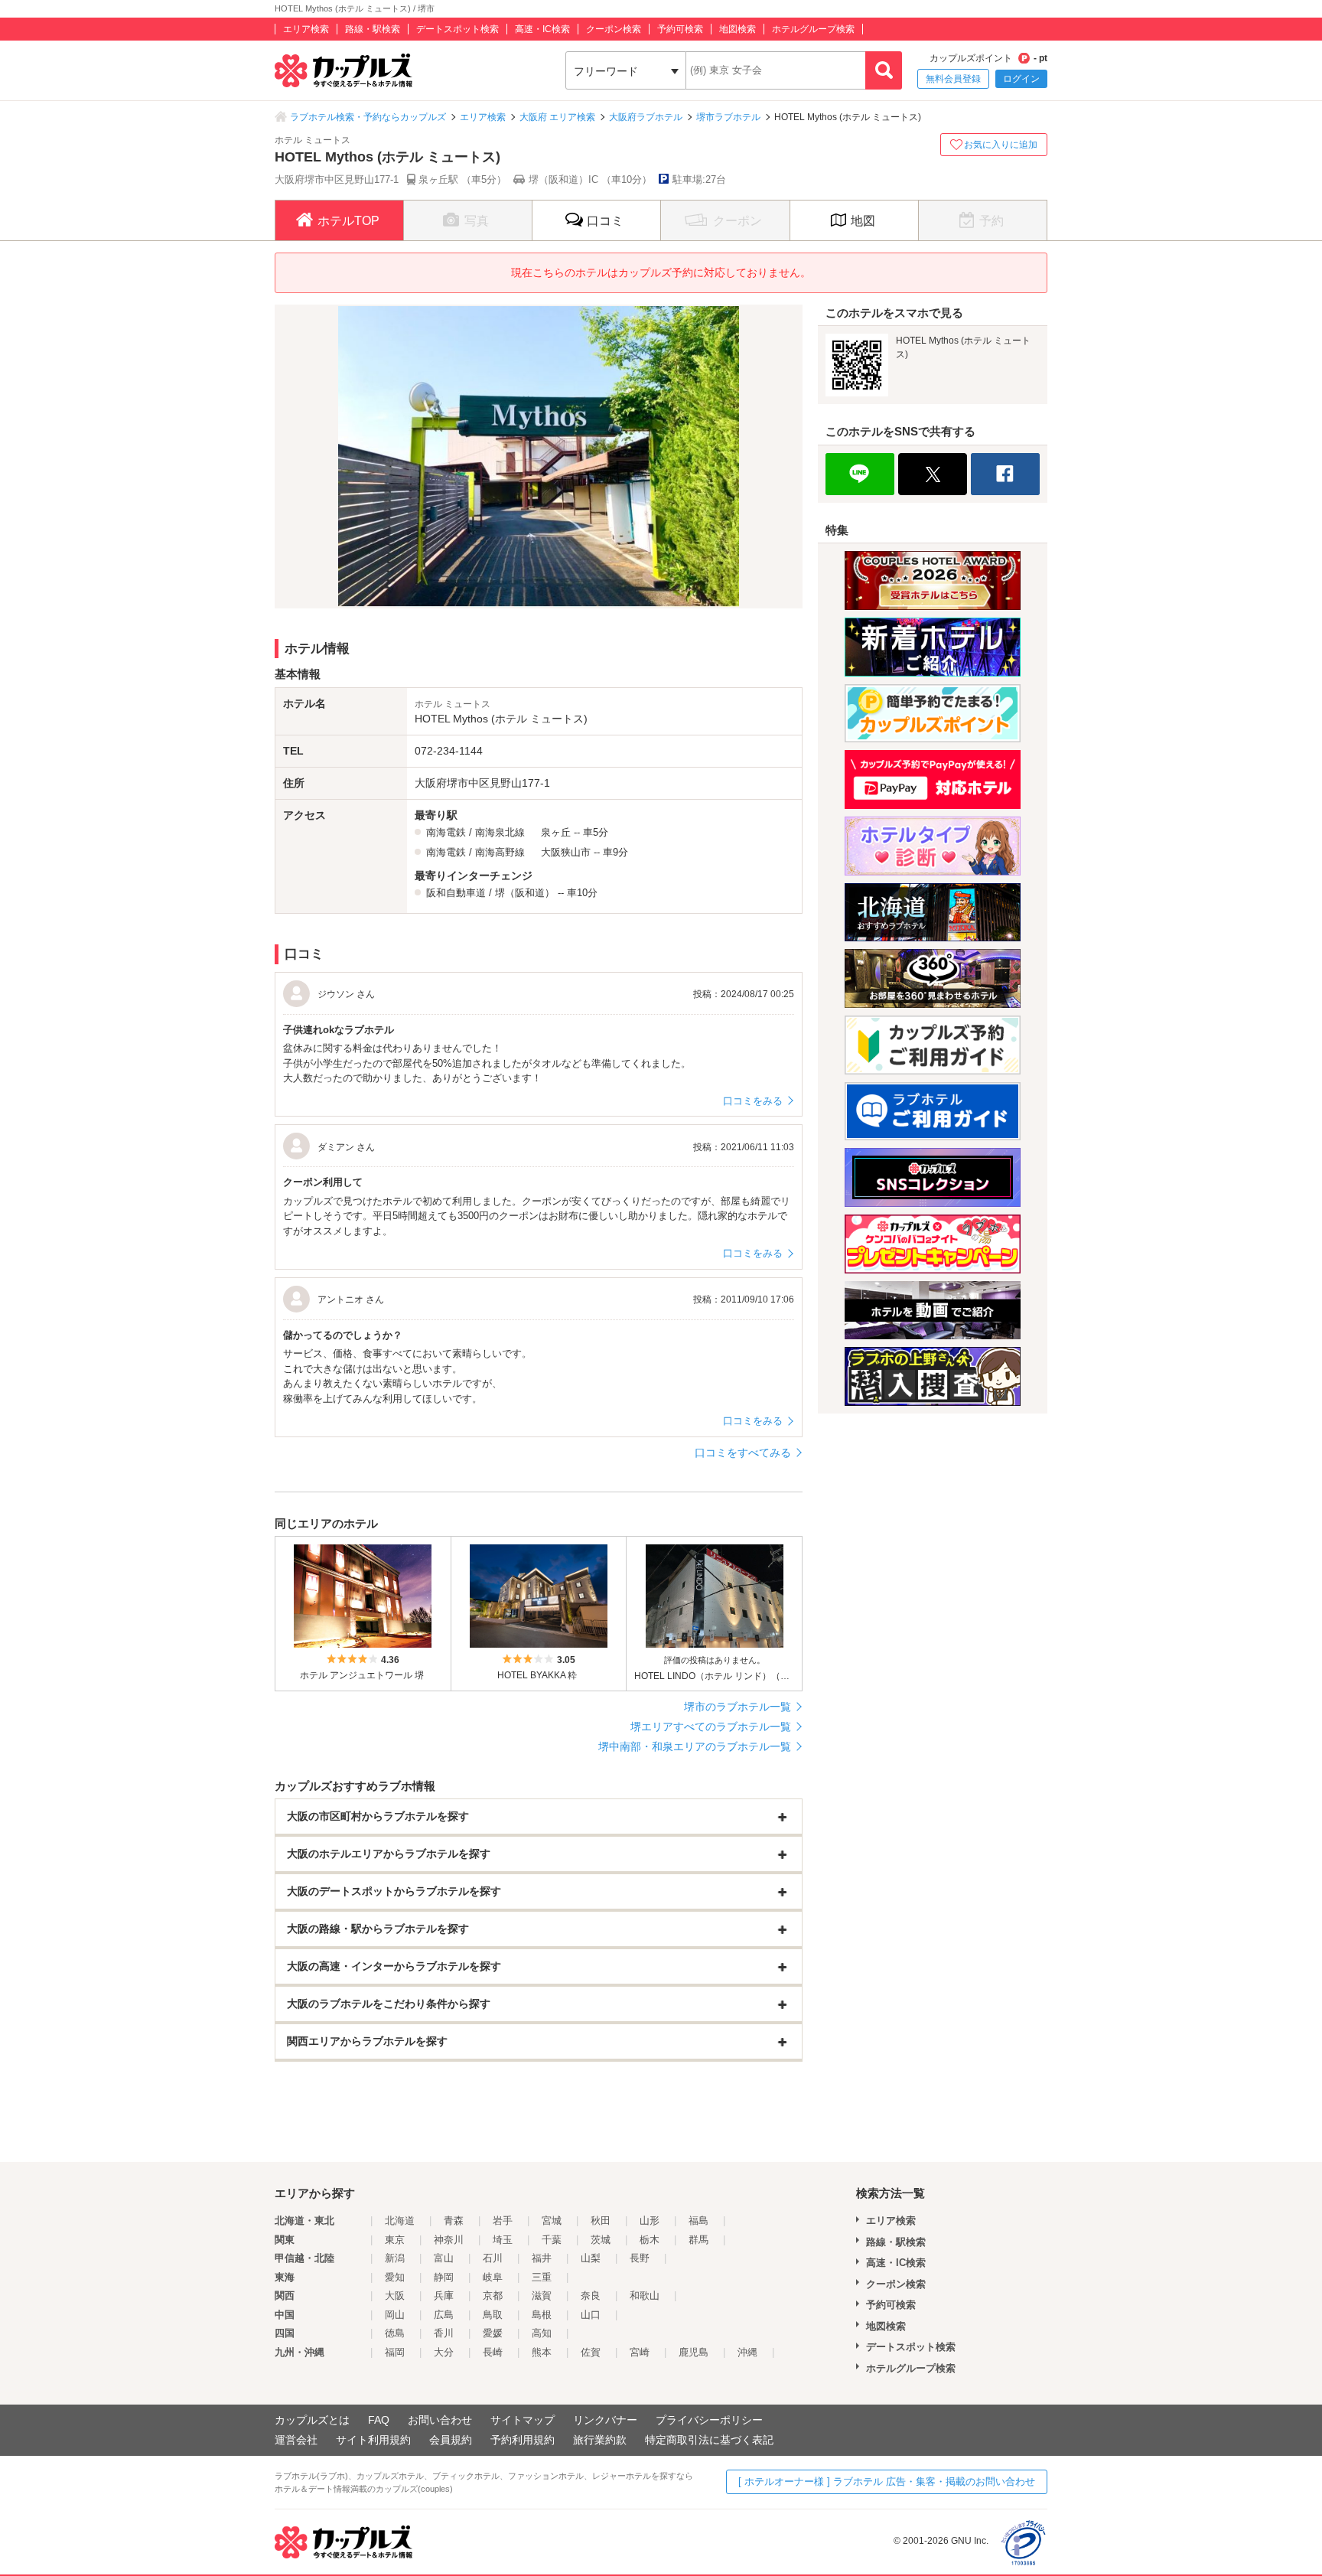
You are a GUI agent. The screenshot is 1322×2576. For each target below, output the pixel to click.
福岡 (395, 2352)
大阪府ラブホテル (646, 117)
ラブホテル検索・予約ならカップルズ (368, 117)
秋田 (601, 2221)
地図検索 (738, 29)
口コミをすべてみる (743, 1453)
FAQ (379, 2420)
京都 (493, 2296)
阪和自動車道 (456, 893)
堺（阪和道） (525, 893)
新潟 (395, 2258)
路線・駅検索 (373, 29)
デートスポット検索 (457, 29)
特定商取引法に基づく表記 (709, 2440)
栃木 (650, 2240)
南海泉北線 (500, 832)
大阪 (395, 2296)
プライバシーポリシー (709, 2420)
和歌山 (645, 2296)
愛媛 (493, 2333)
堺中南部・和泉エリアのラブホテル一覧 (695, 1746)
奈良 (591, 2296)
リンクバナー (605, 2420)
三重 (542, 2277)
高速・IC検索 (542, 29)
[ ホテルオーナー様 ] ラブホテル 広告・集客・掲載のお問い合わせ (887, 2481)
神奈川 (449, 2240)
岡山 (395, 2315)
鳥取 (493, 2315)
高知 (542, 2333)
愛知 (395, 2277)
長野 (640, 2258)
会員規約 (451, 2440)
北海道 (400, 2221)
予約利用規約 (523, 2440)
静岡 (444, 2277)
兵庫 (444, 2296)
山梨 (591, 2258)
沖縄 (747, 2352)
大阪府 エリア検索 (557, 117)
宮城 (552, 2221)
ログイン (1021, 79)
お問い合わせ (440, 2420)
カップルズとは (312, 2420)
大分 (444, 2352)
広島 (444, 2315)
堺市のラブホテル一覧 (738, 1707)
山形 (650, 2221)
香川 (444, 2333)
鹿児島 (694, 2352)
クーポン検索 (614, 29)
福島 (698, 2221)
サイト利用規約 (373, 2440)
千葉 (552, 2240)
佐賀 (591, 2352)
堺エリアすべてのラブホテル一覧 (711, 1727)
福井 (542, 2258)
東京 (395, 2240)
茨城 (601, 2240)
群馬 (698, 2240)
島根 (542, 2315)
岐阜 (493, 2277)
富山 (444, 2258)
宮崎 (640, 2352)
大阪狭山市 (566, 852)
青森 (454, 2221)
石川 (493, 2258)
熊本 (542, 2352)
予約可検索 (680, 29)
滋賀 (542, 2296)
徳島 (395, 2333)
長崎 (493, 2352)
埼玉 (503, 2240)
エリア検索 (306, 29)
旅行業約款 (600, 2440)
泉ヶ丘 (556, 832)
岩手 (503, 2221)
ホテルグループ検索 (813, 29)
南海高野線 (500, 852)
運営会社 (296, 2440)
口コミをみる (753, 1101)
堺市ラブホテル (728, 117)
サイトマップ (523, 2420)
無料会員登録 (953, 79)
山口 (591, 2315)
